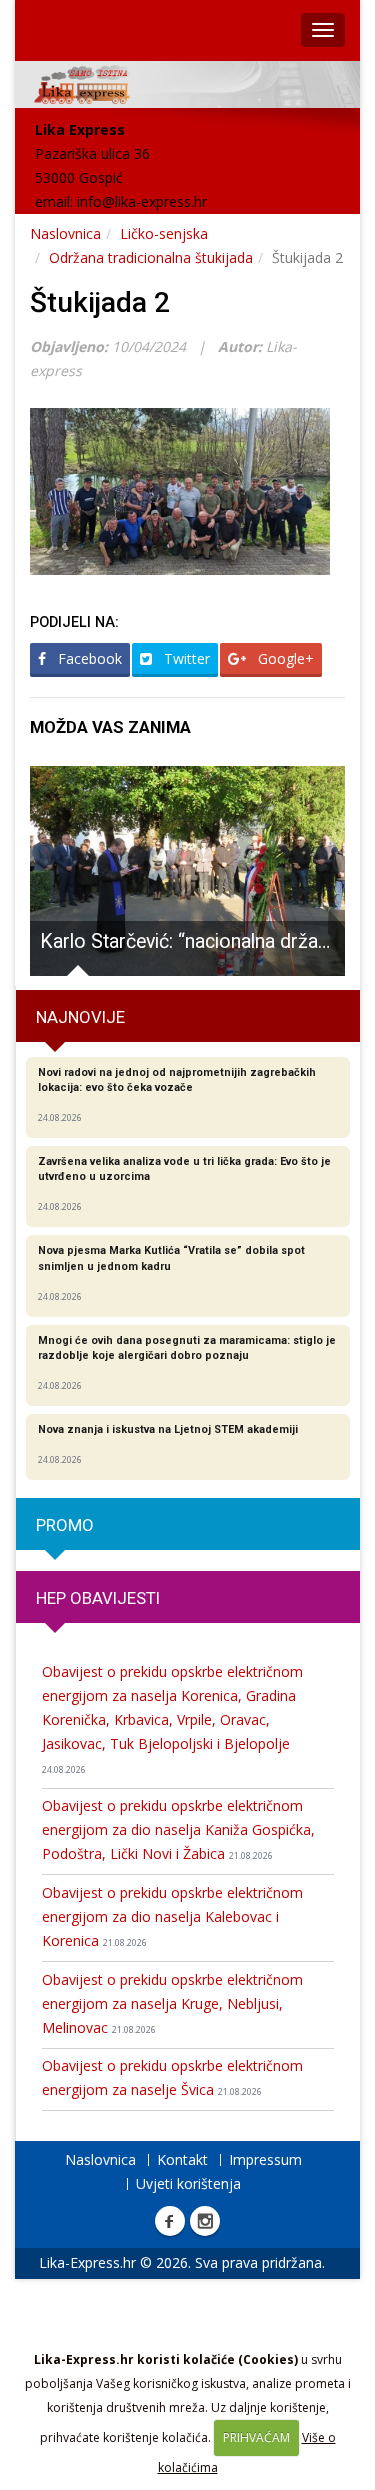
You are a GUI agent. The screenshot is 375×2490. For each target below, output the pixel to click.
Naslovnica (65, 233)
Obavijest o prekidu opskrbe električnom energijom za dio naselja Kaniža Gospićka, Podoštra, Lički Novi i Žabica (178, 1829)
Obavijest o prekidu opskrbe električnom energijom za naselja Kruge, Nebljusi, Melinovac (172, 2003)
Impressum (265, 2159)
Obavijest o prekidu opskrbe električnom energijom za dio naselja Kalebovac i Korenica (172, 1916)
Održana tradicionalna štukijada (151, 257)
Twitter (185, 658)
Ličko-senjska (164, 233)
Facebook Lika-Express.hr (170, 2221)
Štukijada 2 (100, 302)
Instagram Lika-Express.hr (205, 2221)
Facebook (88, 658)
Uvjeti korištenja (188, 2183)
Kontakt (182, 2159)
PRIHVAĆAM (256, 2437)
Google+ (284, 658)
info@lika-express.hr (142, 201)
